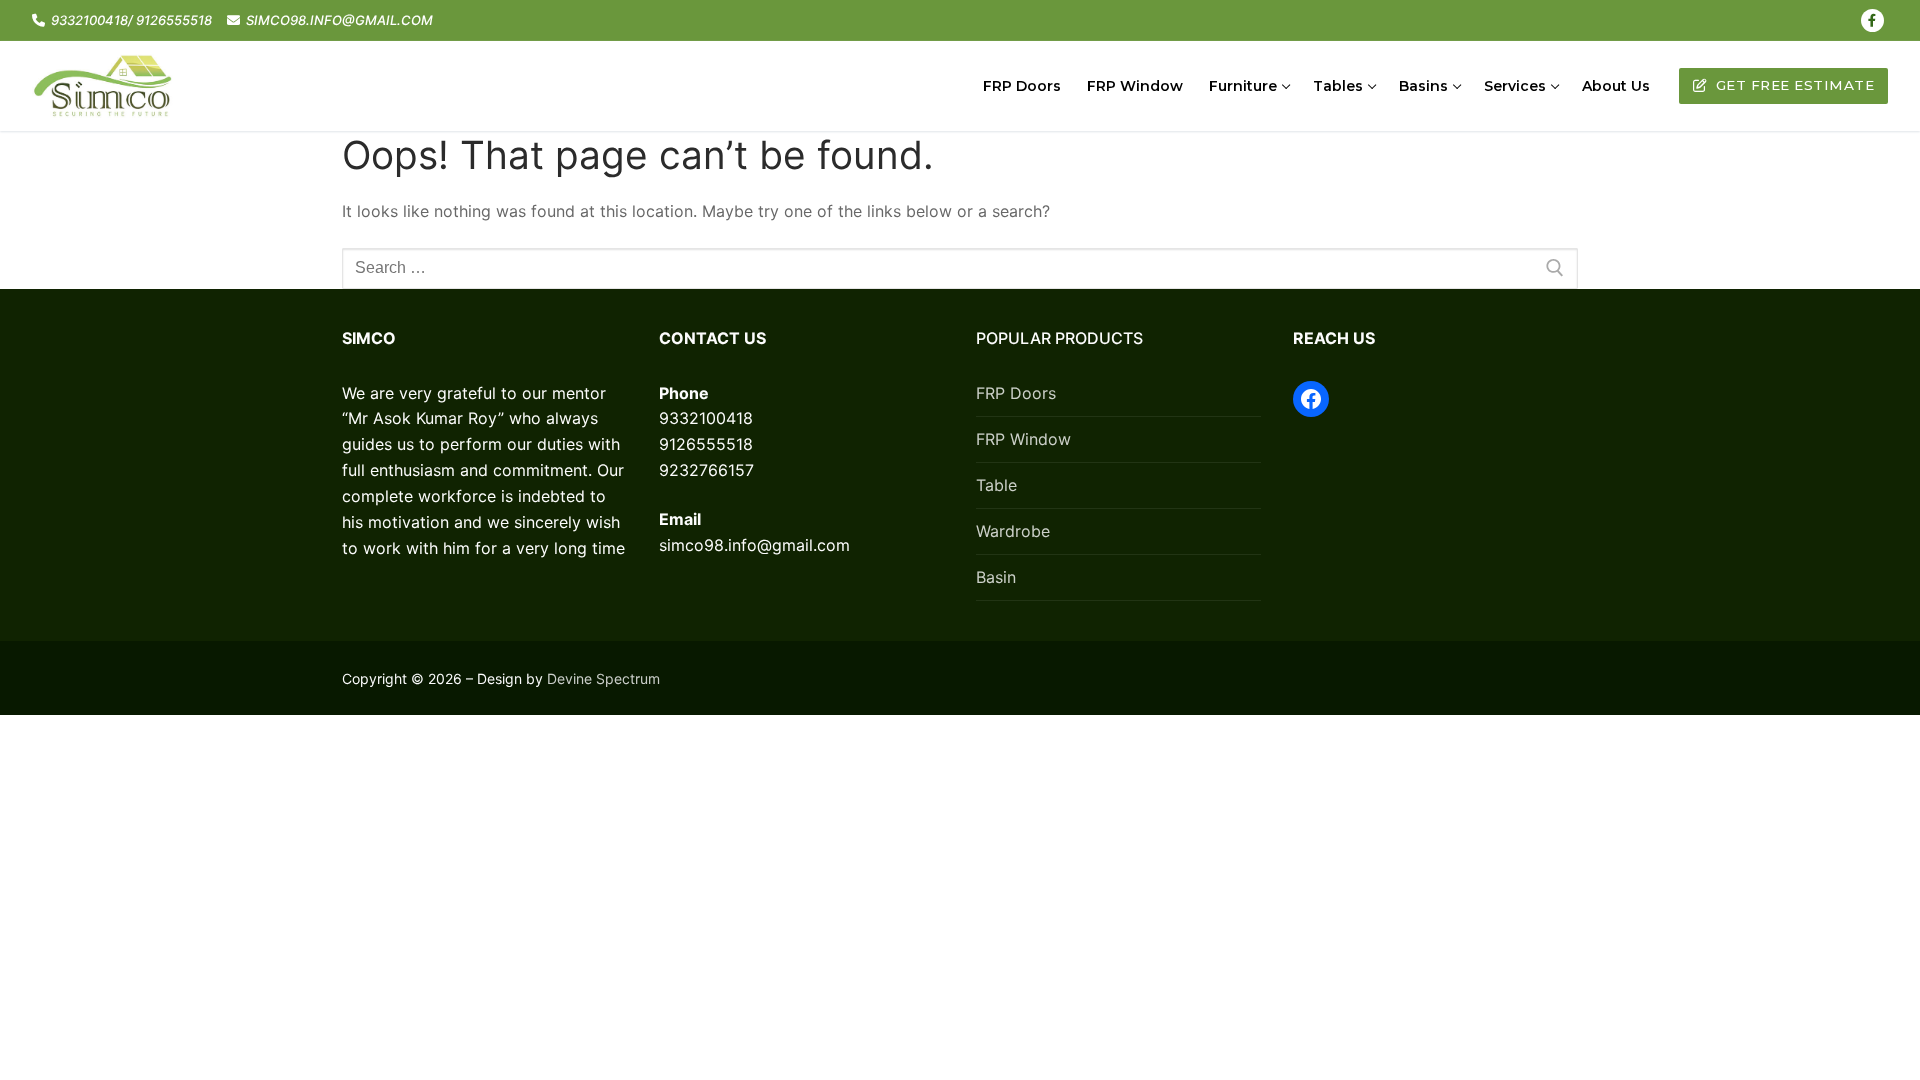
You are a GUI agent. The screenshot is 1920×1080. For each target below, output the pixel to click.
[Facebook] (1872, 20)
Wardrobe (1013, 531)
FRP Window (1023, 439)
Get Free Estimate (1792, 85)
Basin (996, 577)
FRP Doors (1016, 393)
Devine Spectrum (603, 678)
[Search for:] (960, 269)
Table (996, 485)
